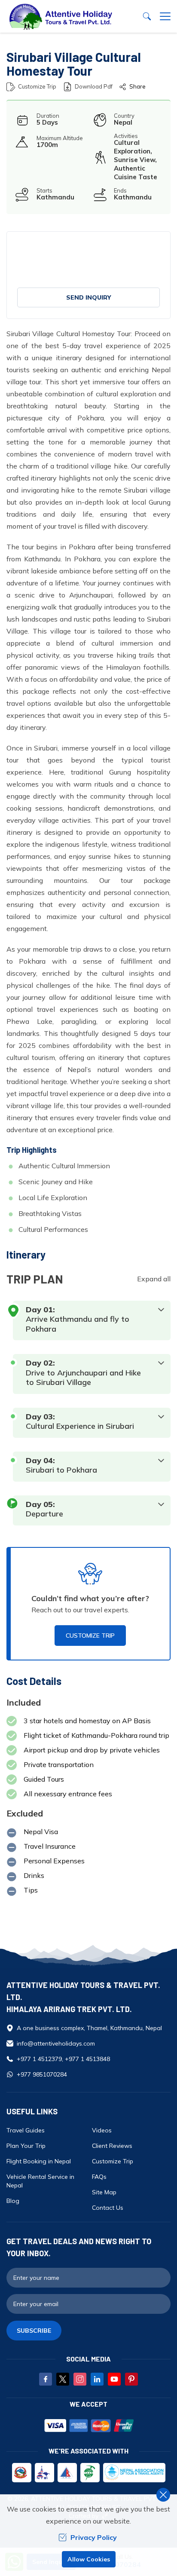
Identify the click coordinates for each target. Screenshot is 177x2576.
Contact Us (108, 2208)
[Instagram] (80, 2379)
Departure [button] (44, 1514)
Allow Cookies (89, 2559)
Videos (102, 2130)
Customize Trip (37, 86)
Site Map (104, 2192)
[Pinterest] (131, 2379)
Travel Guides (26, 2130)
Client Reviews (112, 2146)
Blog (13, 2201)
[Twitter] (63, 2379)
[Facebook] (46, 2379)
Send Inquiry (89, 297)
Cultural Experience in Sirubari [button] (80, 1426)
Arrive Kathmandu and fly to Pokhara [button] (78, 1324)
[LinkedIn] (97, 2379)
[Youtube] (114, 2379)
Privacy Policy (94, 2537)
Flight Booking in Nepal (39, 2161)
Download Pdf (94, 86)
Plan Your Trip (26, 2146)
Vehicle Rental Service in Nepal (40, 2181)
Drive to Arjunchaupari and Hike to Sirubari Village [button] (83, 1378)
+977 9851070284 (42, 2074)
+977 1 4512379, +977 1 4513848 (63, 2059)
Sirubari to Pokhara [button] (61, 1470)
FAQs (99, 2177)
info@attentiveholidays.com (56, 2043)
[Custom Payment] (88, 2426)
